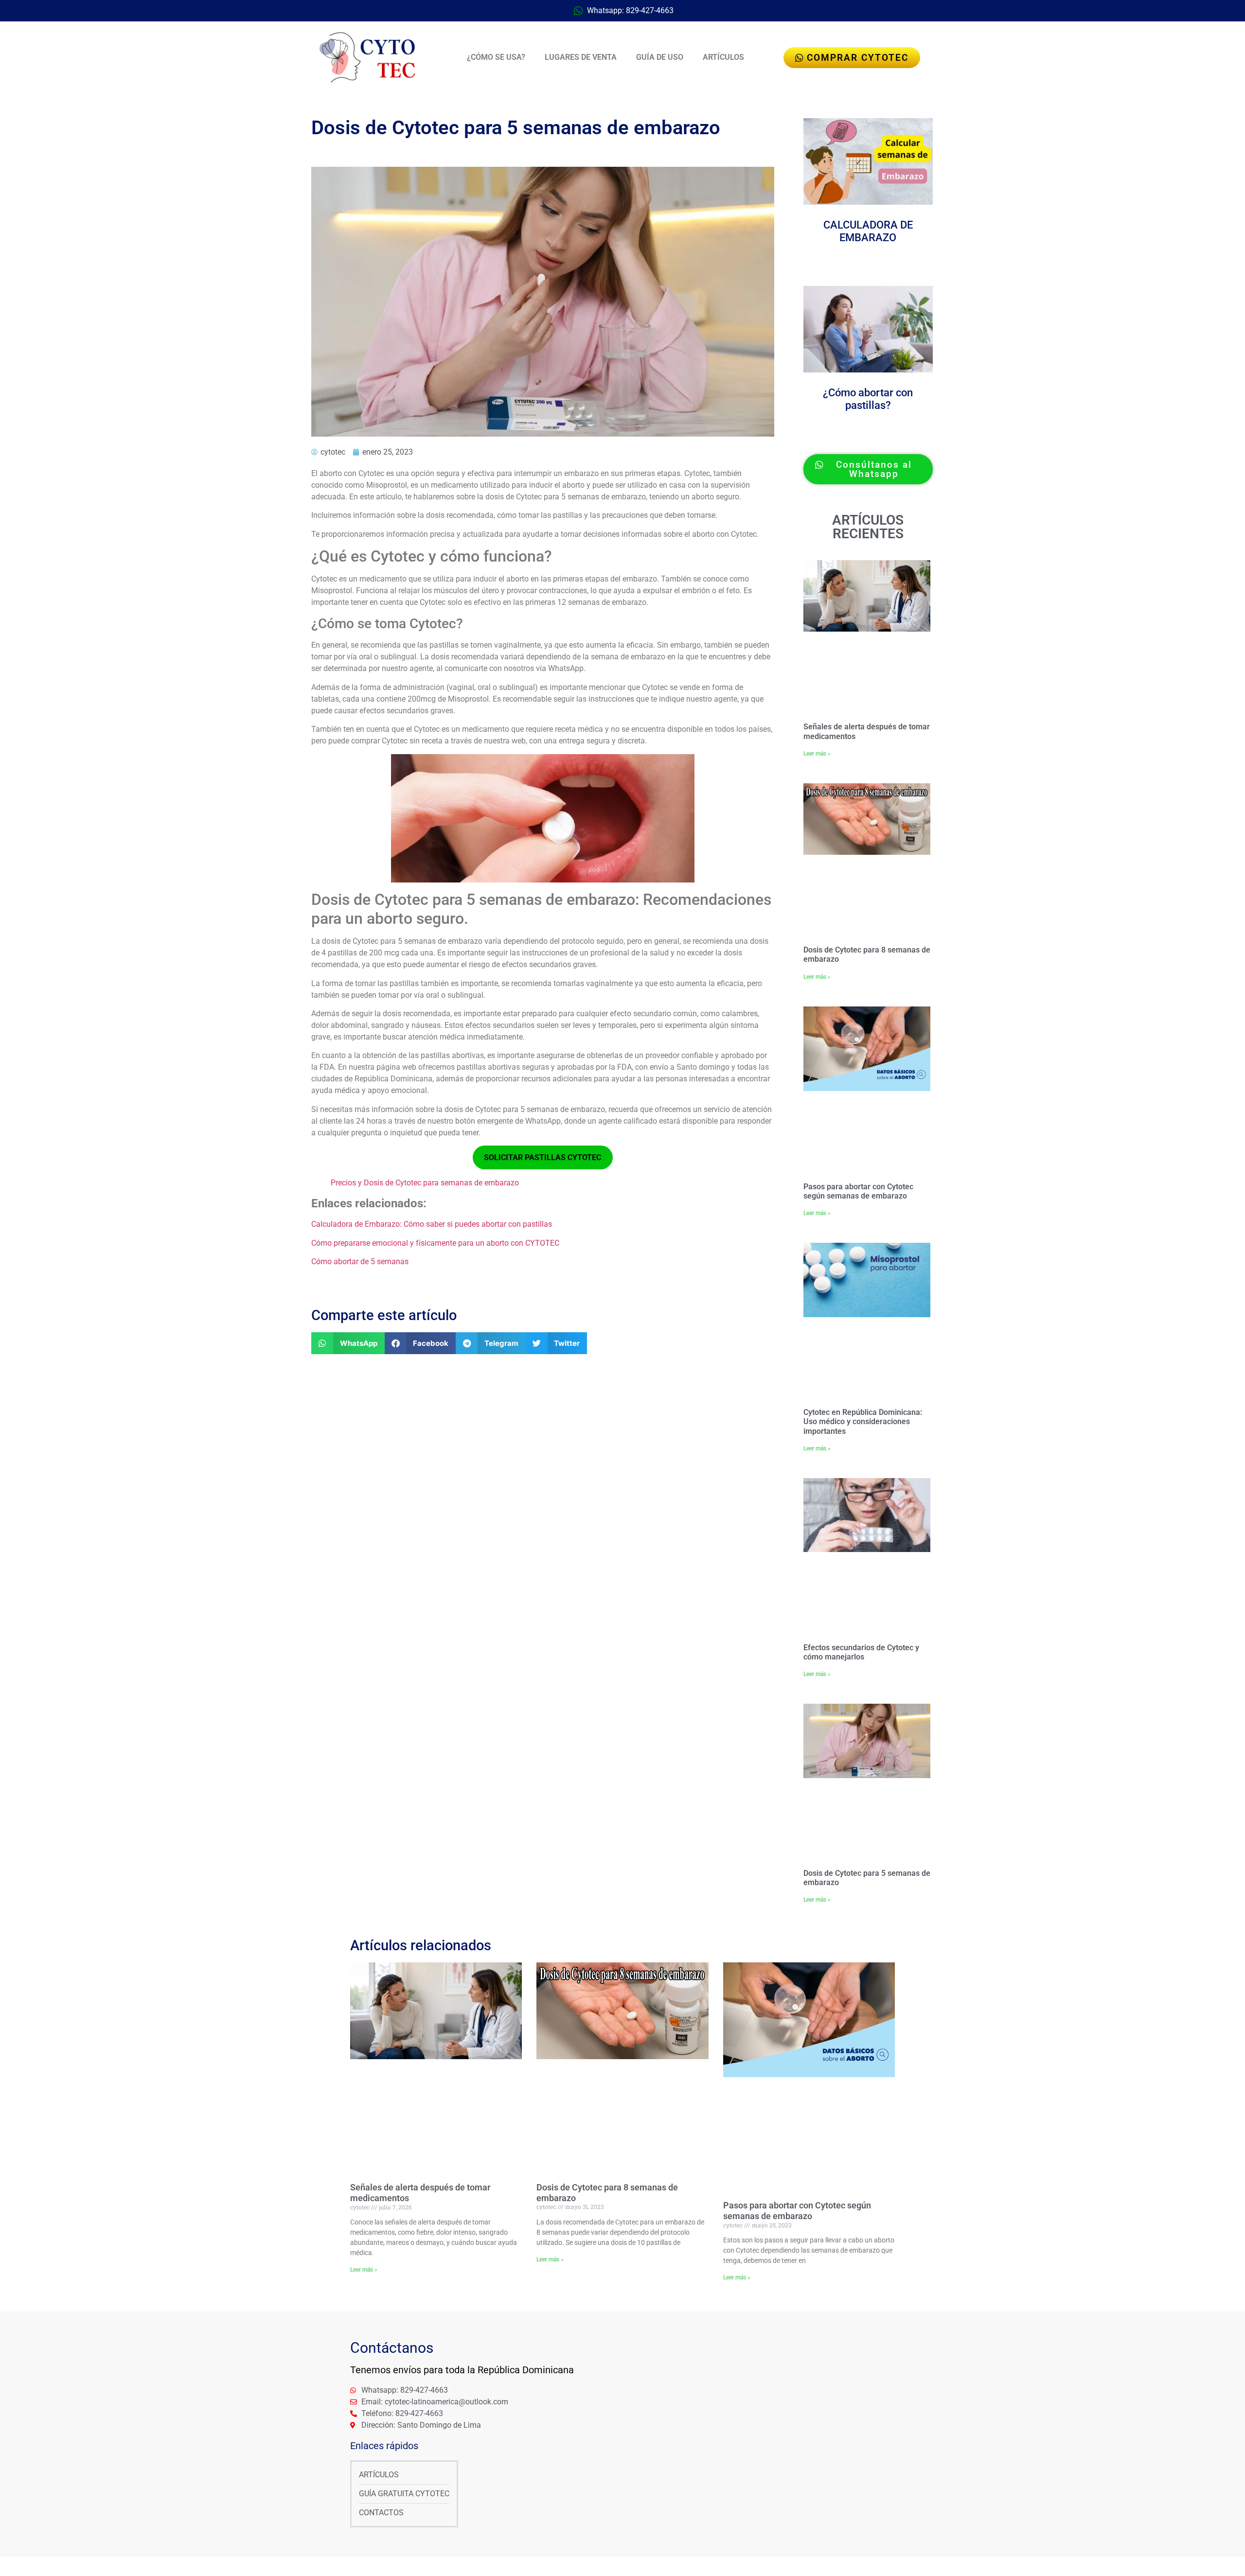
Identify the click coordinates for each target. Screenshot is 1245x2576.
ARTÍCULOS (723, 57)
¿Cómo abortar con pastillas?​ (868, 399)
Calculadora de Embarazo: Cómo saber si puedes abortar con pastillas (432, 1224)
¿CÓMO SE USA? (496, 57)
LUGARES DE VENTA (581, 57)
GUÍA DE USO (660, 57)
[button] (348, 1343)
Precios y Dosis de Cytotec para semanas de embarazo (425, 1183)
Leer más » (817, 754)
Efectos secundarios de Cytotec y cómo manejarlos (861, 1652)
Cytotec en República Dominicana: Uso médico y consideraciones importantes (863, 1421)
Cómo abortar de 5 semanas (360, 1262)
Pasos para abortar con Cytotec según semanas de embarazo (858, 1191)
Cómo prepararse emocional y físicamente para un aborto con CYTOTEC (435, 1243)
